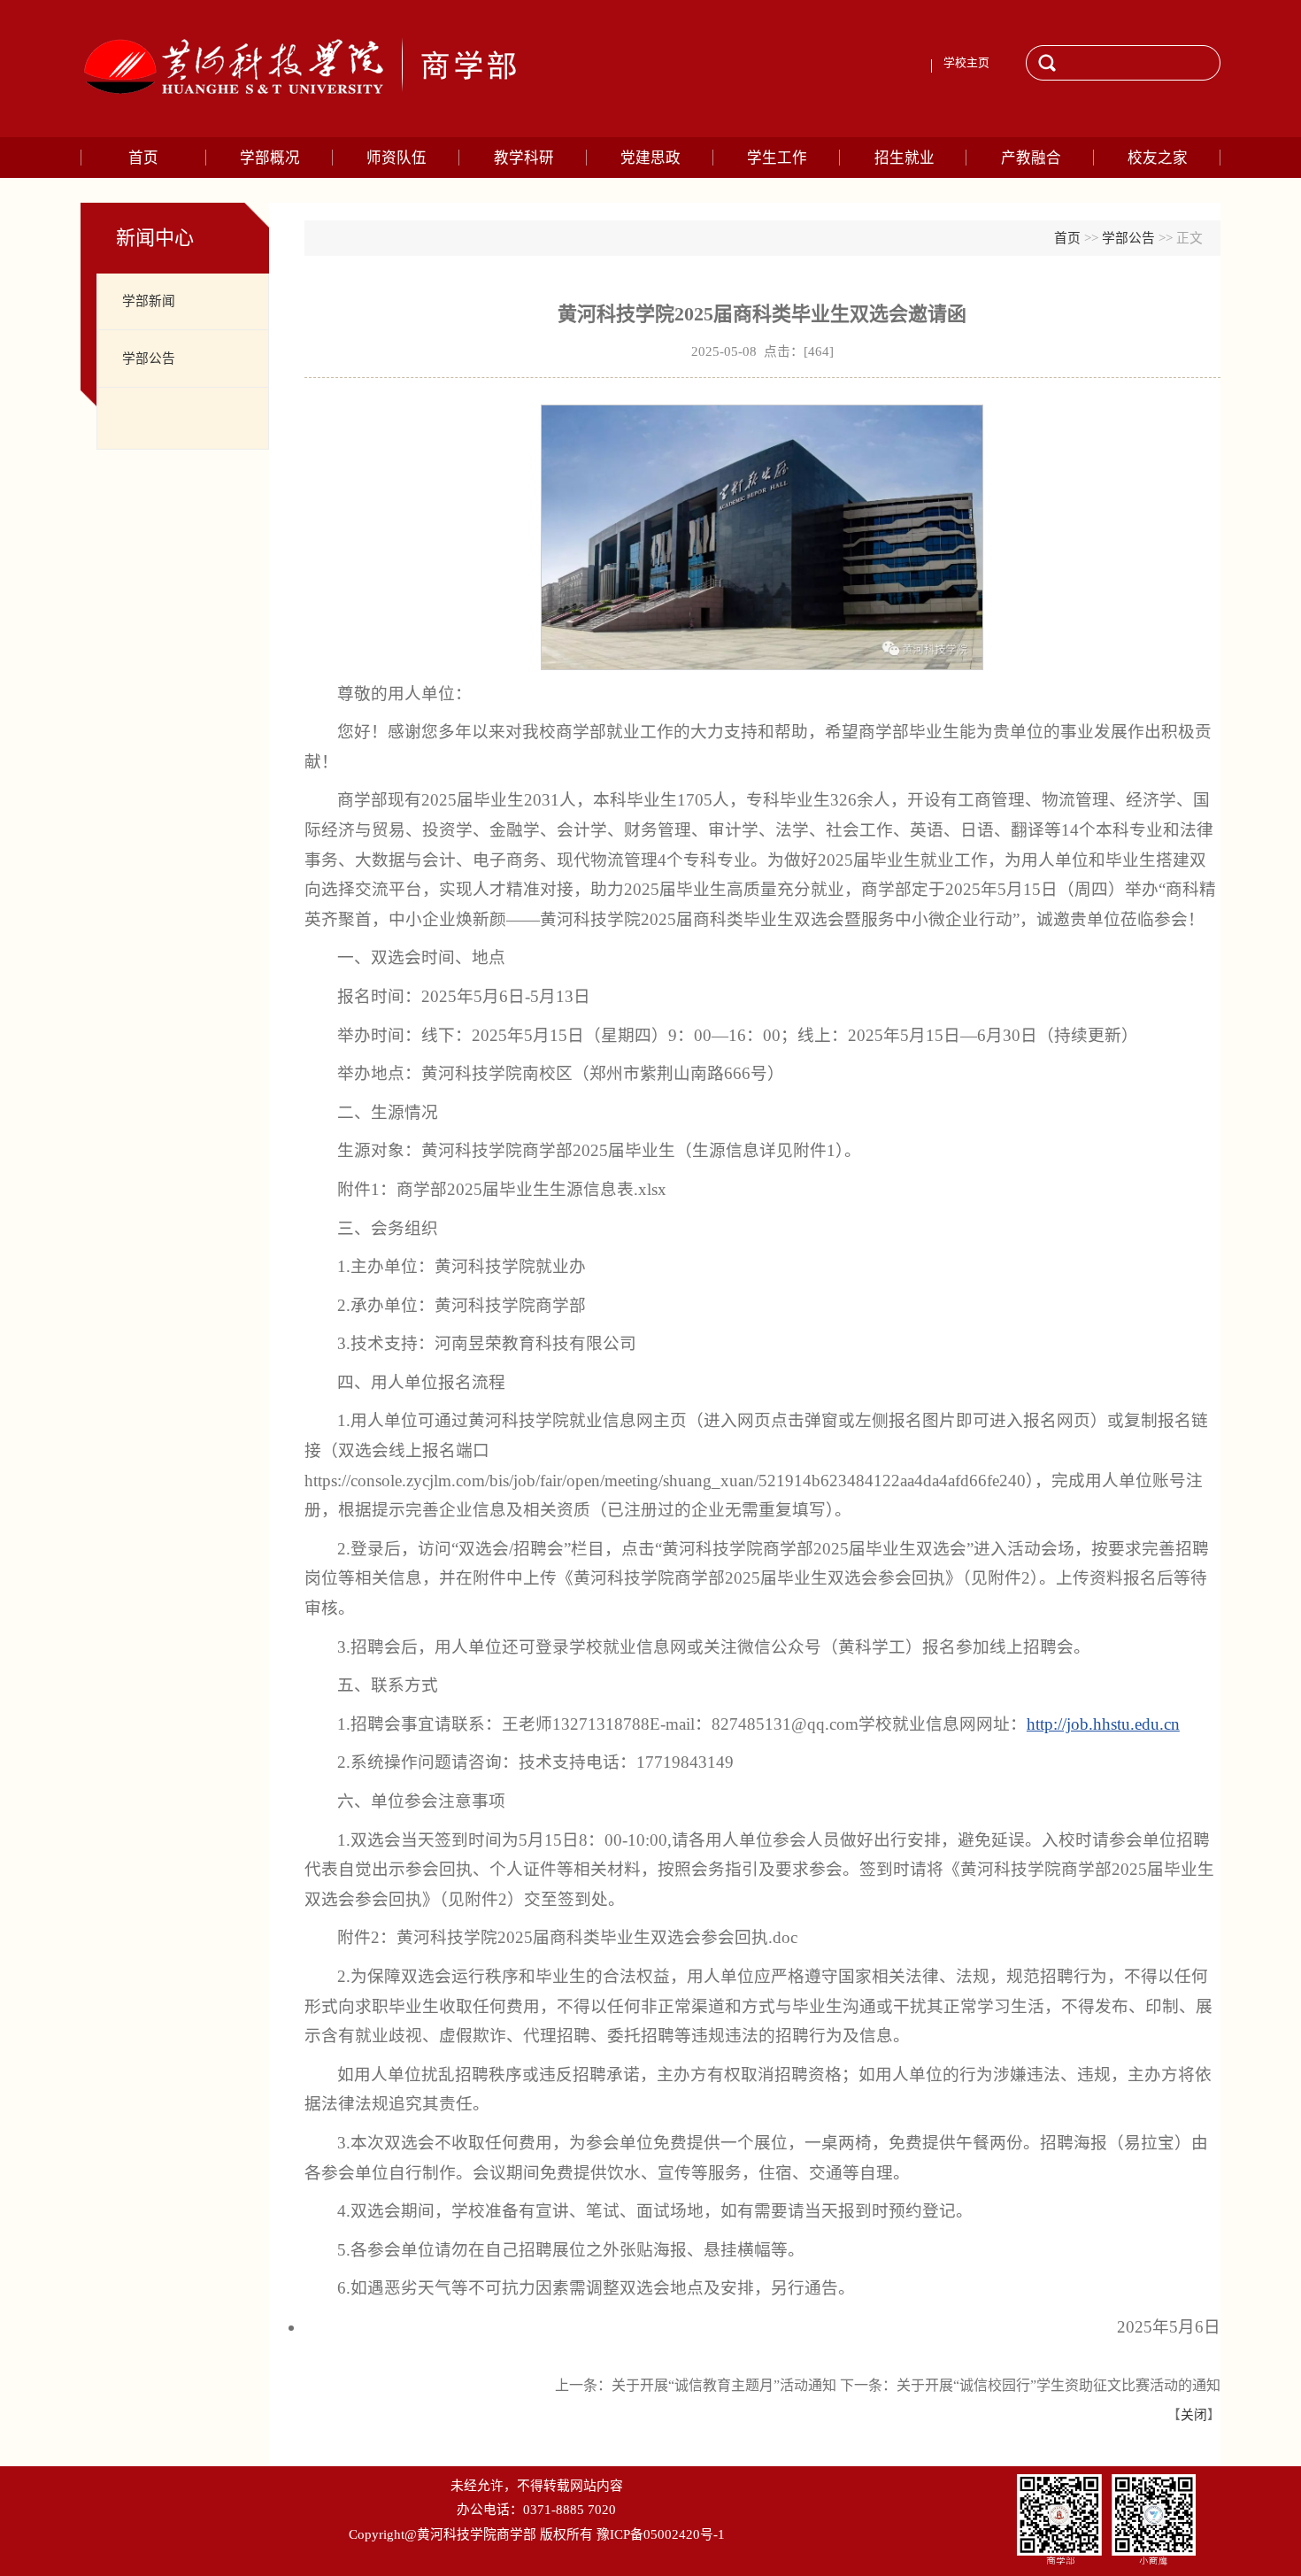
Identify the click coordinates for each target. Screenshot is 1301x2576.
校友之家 (1158, 158)
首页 (143, 158)
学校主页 (966, 63)
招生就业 (905, 158)
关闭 (1194, 2415)
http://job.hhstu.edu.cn (1103, 1724)
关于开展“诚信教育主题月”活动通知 (724, 2385)
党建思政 (650, 158)
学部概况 (270, 158)
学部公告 (149, 359)
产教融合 (1031, 158)
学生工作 (777, 158)
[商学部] (343, 69)
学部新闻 (149, 301)
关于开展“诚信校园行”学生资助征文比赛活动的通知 (1059, 2385)
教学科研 (524, 158)
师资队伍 (396, 158)
